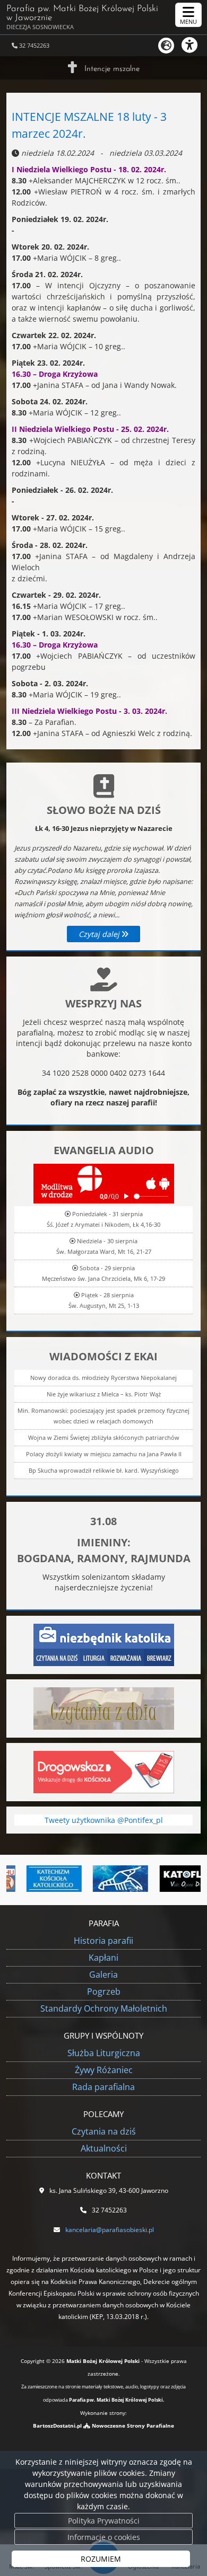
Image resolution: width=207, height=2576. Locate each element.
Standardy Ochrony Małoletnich (104, 2008)
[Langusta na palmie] (105, 1879)
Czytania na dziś (104, 2131)
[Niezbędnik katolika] (104, 1644)
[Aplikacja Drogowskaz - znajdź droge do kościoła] (104, 1771)
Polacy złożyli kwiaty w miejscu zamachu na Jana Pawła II (104, 1454)
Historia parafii (103, 1941)
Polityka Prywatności (104, 2521)
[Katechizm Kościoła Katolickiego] (39, 1879)
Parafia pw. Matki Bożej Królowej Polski (82, 17)
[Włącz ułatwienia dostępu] (194, 45)
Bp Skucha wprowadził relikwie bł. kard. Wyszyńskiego (104, 1470)
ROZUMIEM (101, 2559)
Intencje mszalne (112, 69)
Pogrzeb (104, 1991)
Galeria (103, 1975)
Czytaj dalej (100, 934)
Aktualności (104, 2148)
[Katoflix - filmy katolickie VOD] (172, 1879)
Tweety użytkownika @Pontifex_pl (104, 1820)
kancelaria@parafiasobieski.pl (110, 2230)
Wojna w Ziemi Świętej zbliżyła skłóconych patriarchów (104, 1437)
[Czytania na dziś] (104, 1708)
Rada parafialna (103, 2087)
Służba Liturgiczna (104, 2053)
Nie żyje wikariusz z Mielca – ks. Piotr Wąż (104, 1394)
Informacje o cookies (104, 2537)
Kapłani (103, 1958)
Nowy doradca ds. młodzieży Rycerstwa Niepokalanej (103, 1378)
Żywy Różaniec (104, 2070)
